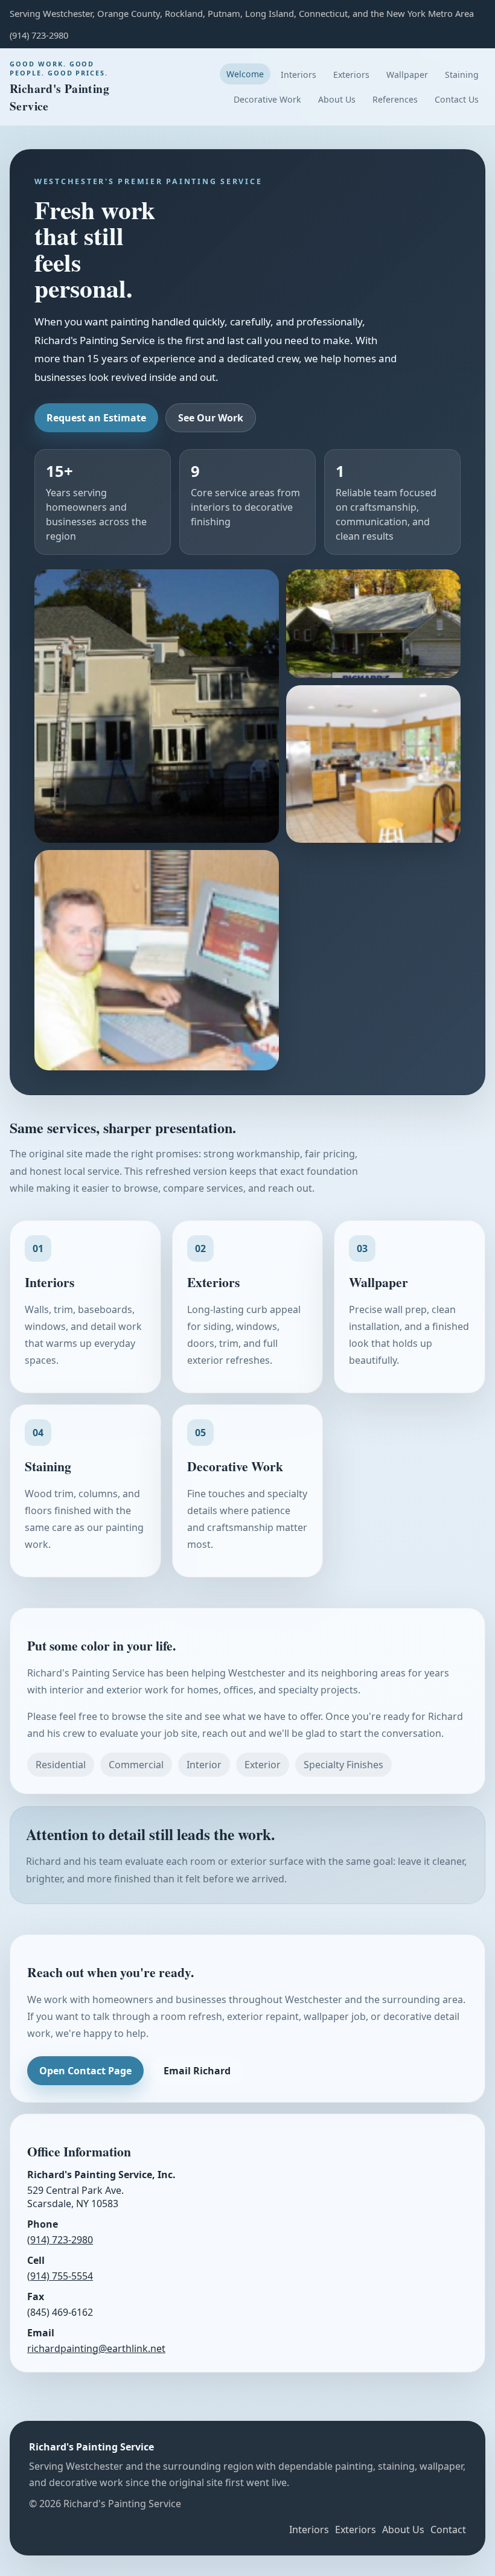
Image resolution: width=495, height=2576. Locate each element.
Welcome (245, 74)
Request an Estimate (96, 418)
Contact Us (457, 99)
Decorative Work (267, 99)
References (395, 99)
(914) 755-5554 (60, 2276)
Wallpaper (407, 75)
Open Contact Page (85, 2071)
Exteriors (351, 75)
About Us (337, 99)
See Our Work (211, 418)
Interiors (299, 75)
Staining (462, 75)
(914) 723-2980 (60, 2240)
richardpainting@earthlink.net (96, 2348)
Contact (448, 2530)
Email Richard (197, 2071)
